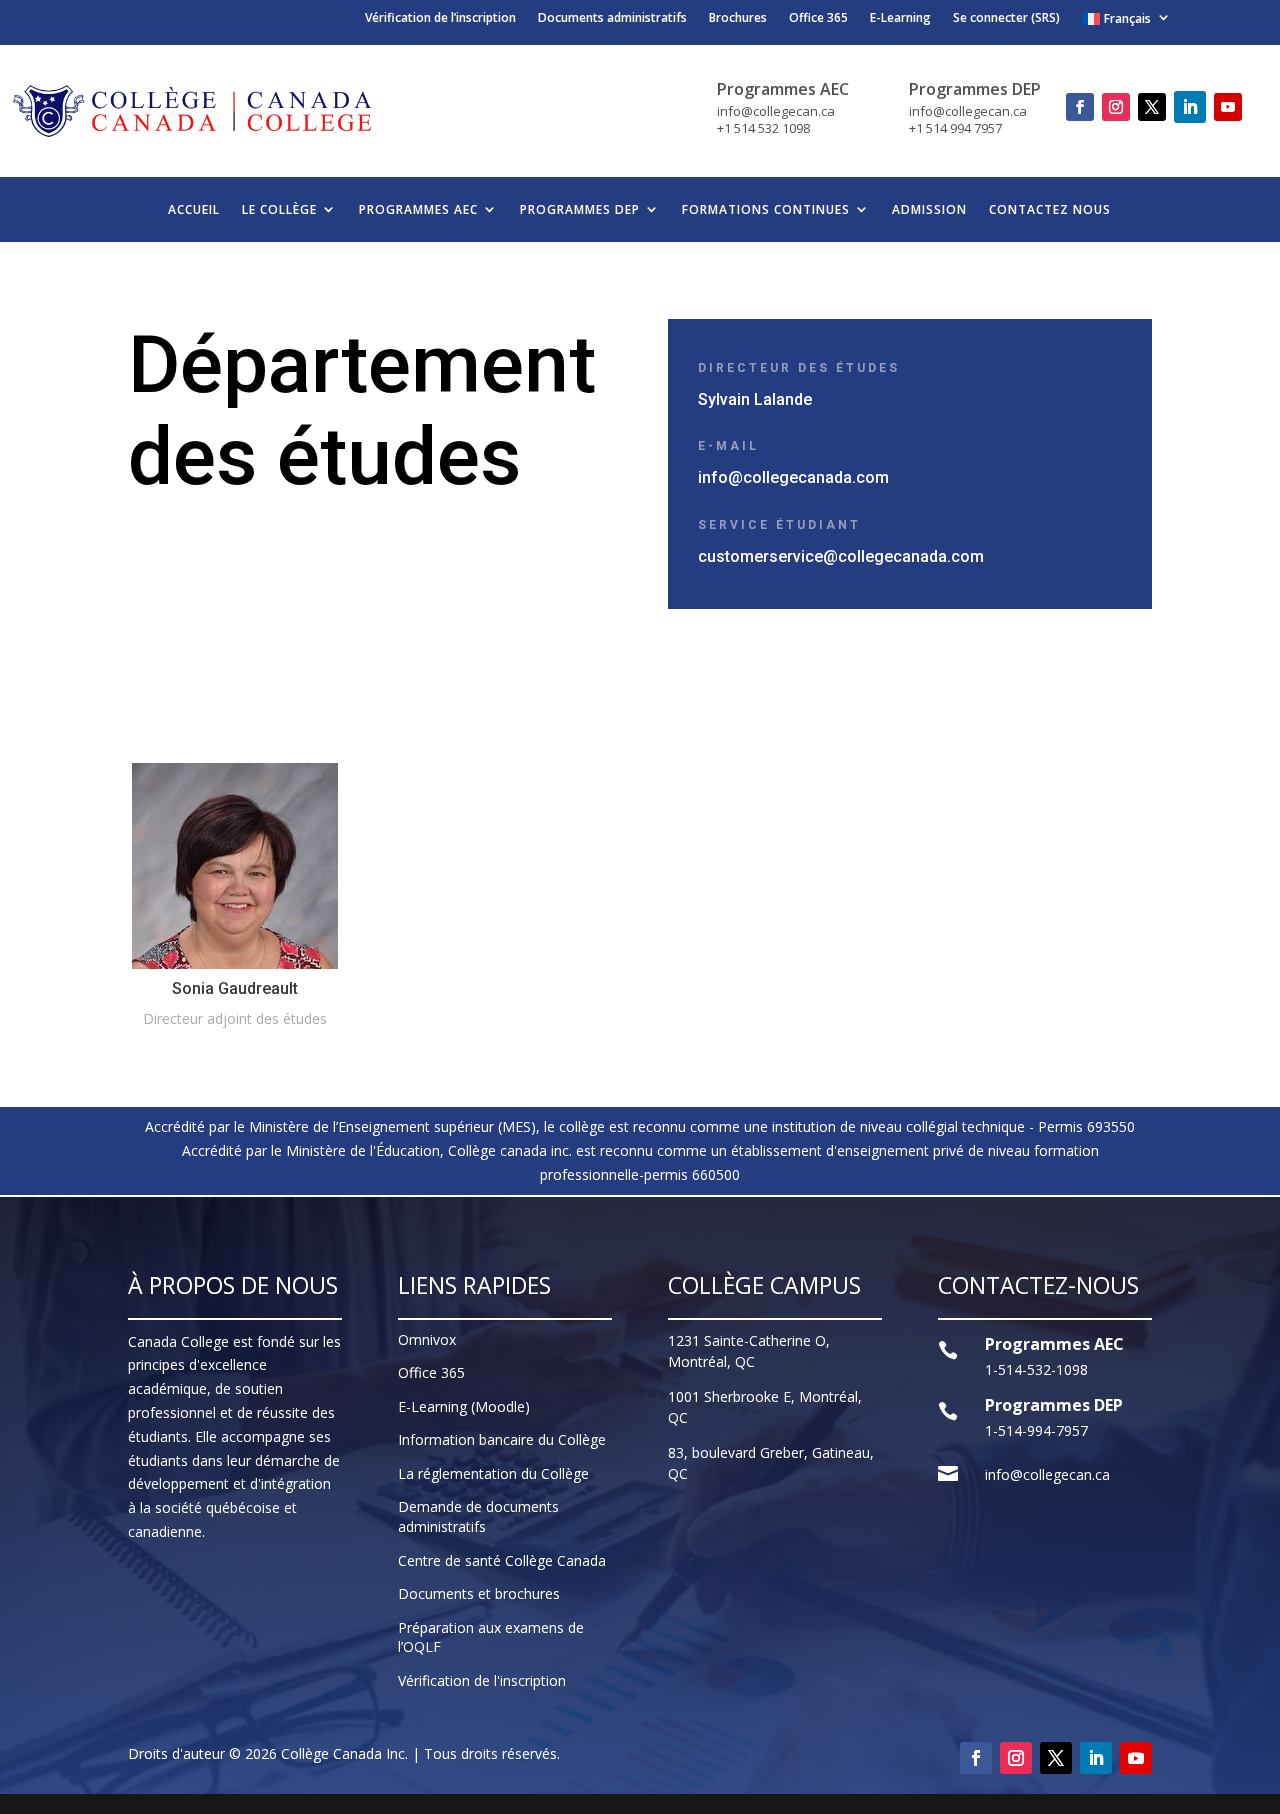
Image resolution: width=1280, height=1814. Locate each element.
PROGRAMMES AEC (418, 209)
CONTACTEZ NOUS (1050, 209)
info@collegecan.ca (1047, 1474)
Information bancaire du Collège (502, 1439)
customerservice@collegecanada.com (841, 556)
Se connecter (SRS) (1006, 19)
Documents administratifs (612, 19)
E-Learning (900, 19)
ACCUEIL (194, 209)
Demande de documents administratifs (478, 1516)
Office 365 (818, 19)
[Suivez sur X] (1152, 107)
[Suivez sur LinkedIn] (1190, 107)
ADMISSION (929, 209)
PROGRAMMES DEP (580, 209)
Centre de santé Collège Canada (502, 1560)
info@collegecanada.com (793, 477)
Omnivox (427, 1339)
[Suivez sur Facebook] (1080, 107)
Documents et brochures (479, 1593)
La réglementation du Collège (493, 1473)
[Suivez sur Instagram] (1116, 107)
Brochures (738, 19)
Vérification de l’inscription (440, 19)
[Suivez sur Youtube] (1228, 107)
